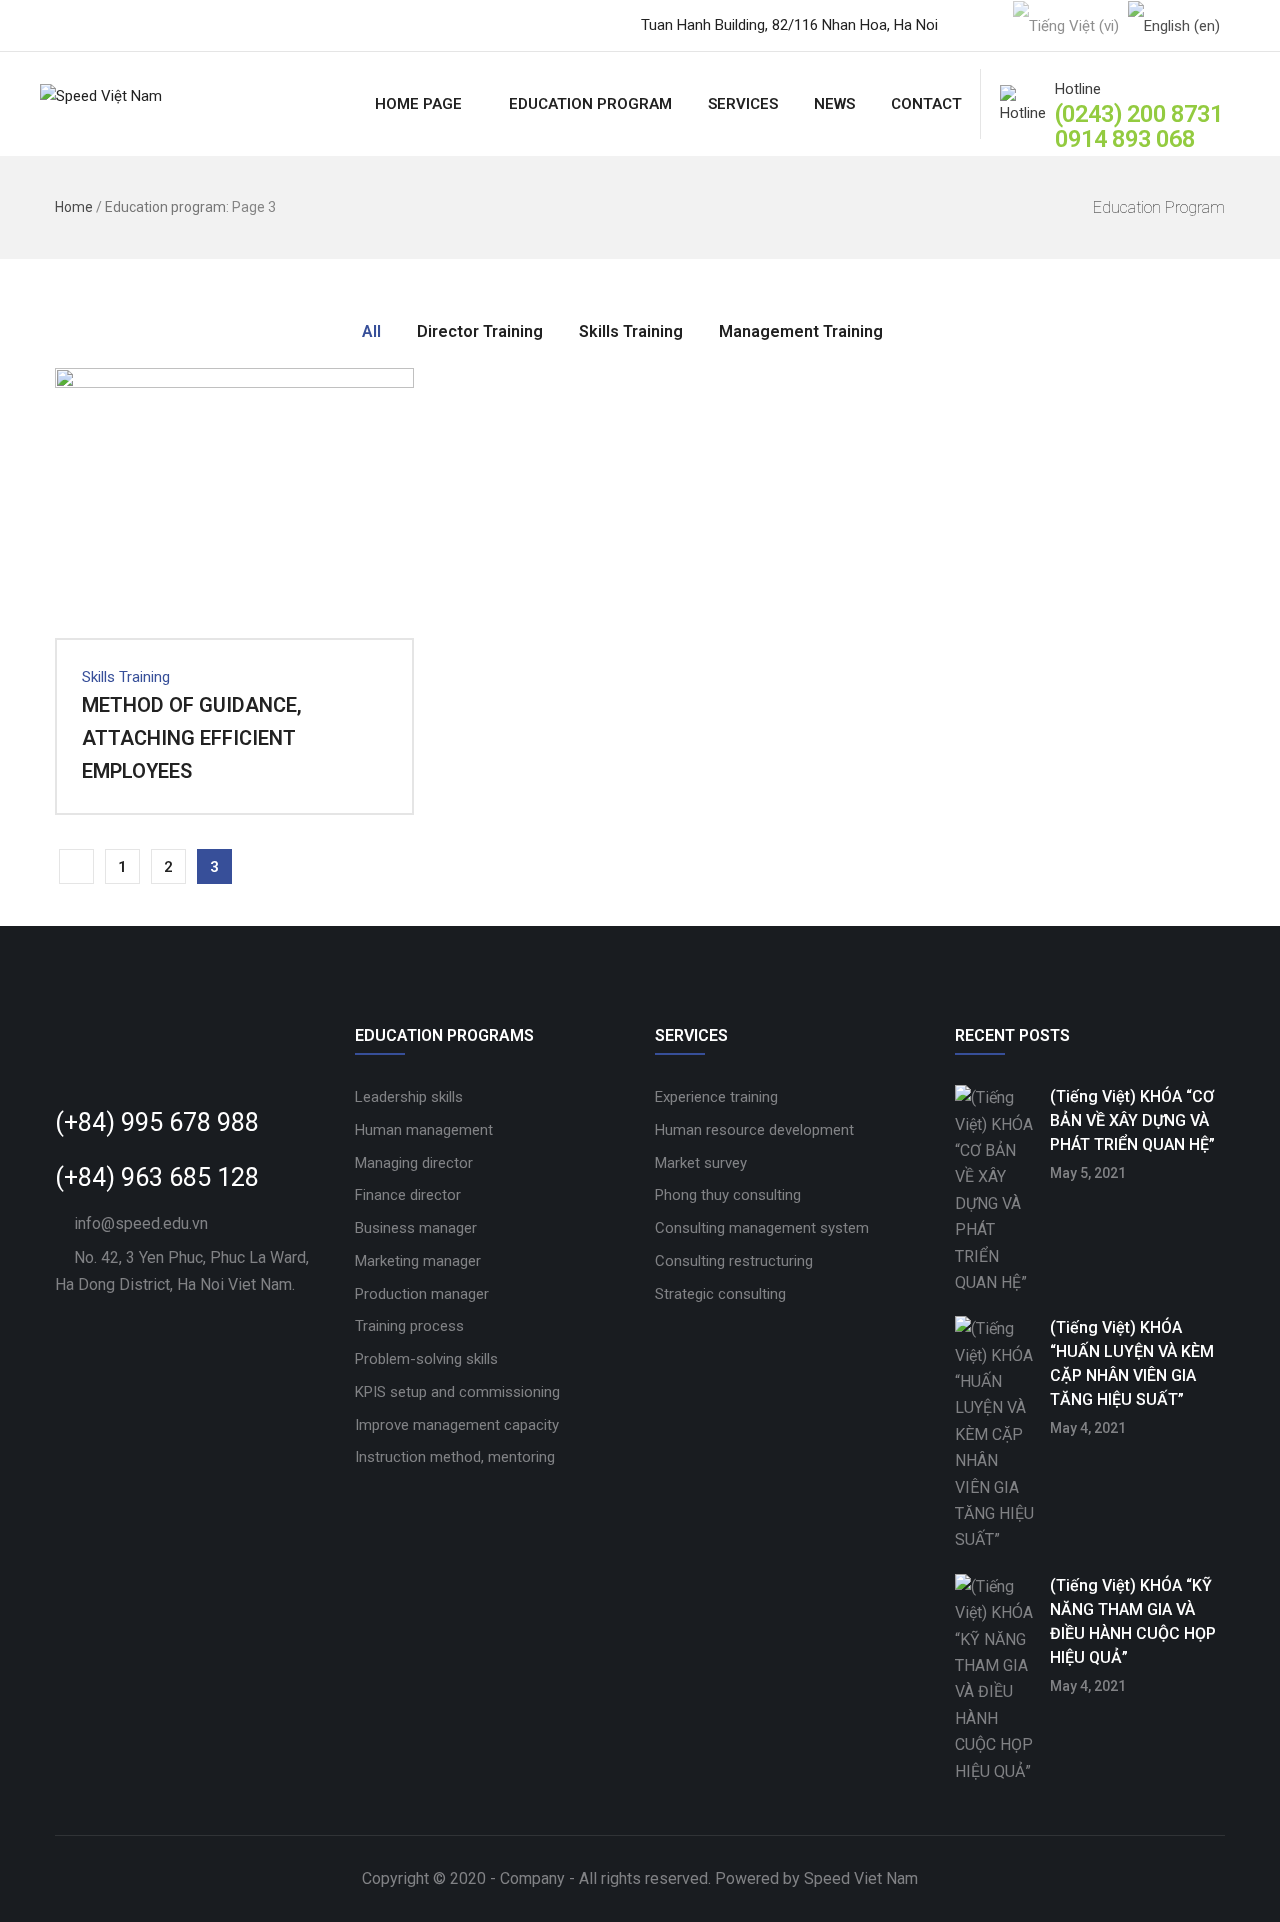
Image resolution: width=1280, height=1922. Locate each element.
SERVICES (743, 104)
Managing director (414, 1163)
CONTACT (926, 104)
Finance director (408, 1195)
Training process (409, 1326)
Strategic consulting (720, 1294)
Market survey (701, 1163)
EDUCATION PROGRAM (590, 104)
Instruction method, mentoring (455, 1457)
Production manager (422, 1294)
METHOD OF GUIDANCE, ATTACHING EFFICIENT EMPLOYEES (192, 738)
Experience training (716, 1097)
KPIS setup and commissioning (457, 1392)
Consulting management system (762, 1228)
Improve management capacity (457, 1425)
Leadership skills (409, 1097)
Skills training (126, 677)
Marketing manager (418, 1261)
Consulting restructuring (734, 1261)
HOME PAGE (418, 104)
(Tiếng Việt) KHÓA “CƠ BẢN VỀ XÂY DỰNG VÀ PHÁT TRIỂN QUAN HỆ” (1132, 1120)
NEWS (834, 104)
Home (74, 207)
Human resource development (754, 1130)
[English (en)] (1174, 25)
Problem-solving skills (426, 1359)
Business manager (416, 1228)
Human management (424, 1130)
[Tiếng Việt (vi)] (1066, 25)
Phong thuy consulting (728, 1195)
